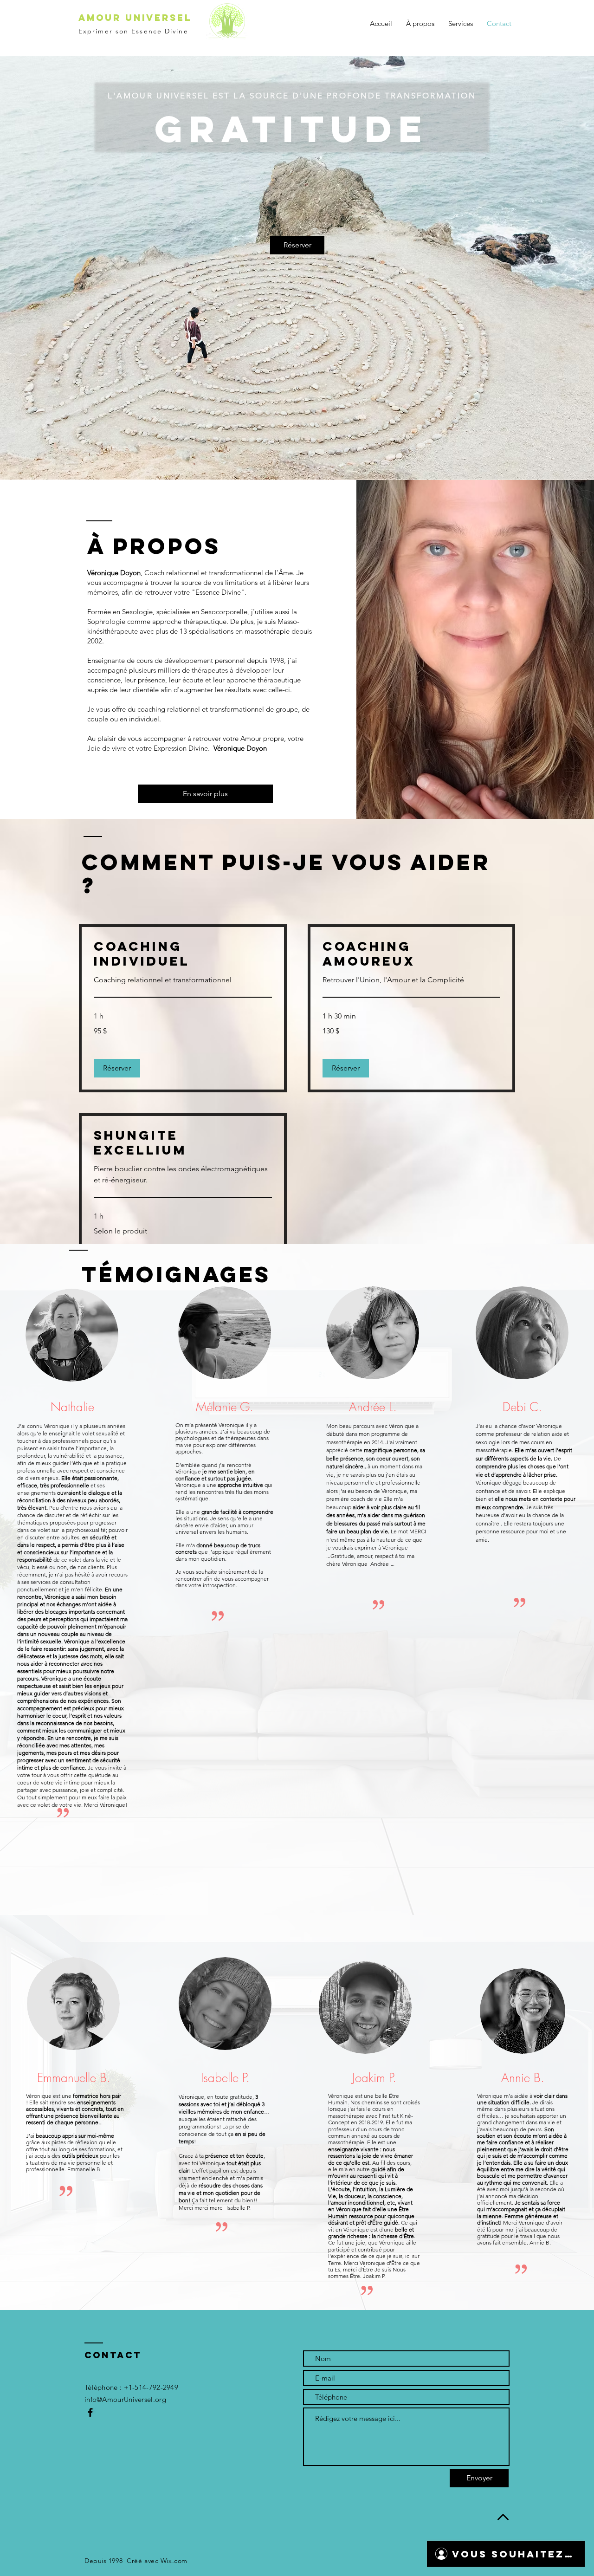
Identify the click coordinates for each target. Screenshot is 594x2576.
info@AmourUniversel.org (125, 2399)
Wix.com (174, 2561)
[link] (183, 954)
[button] (117, 1068)
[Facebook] (90, 2412)
